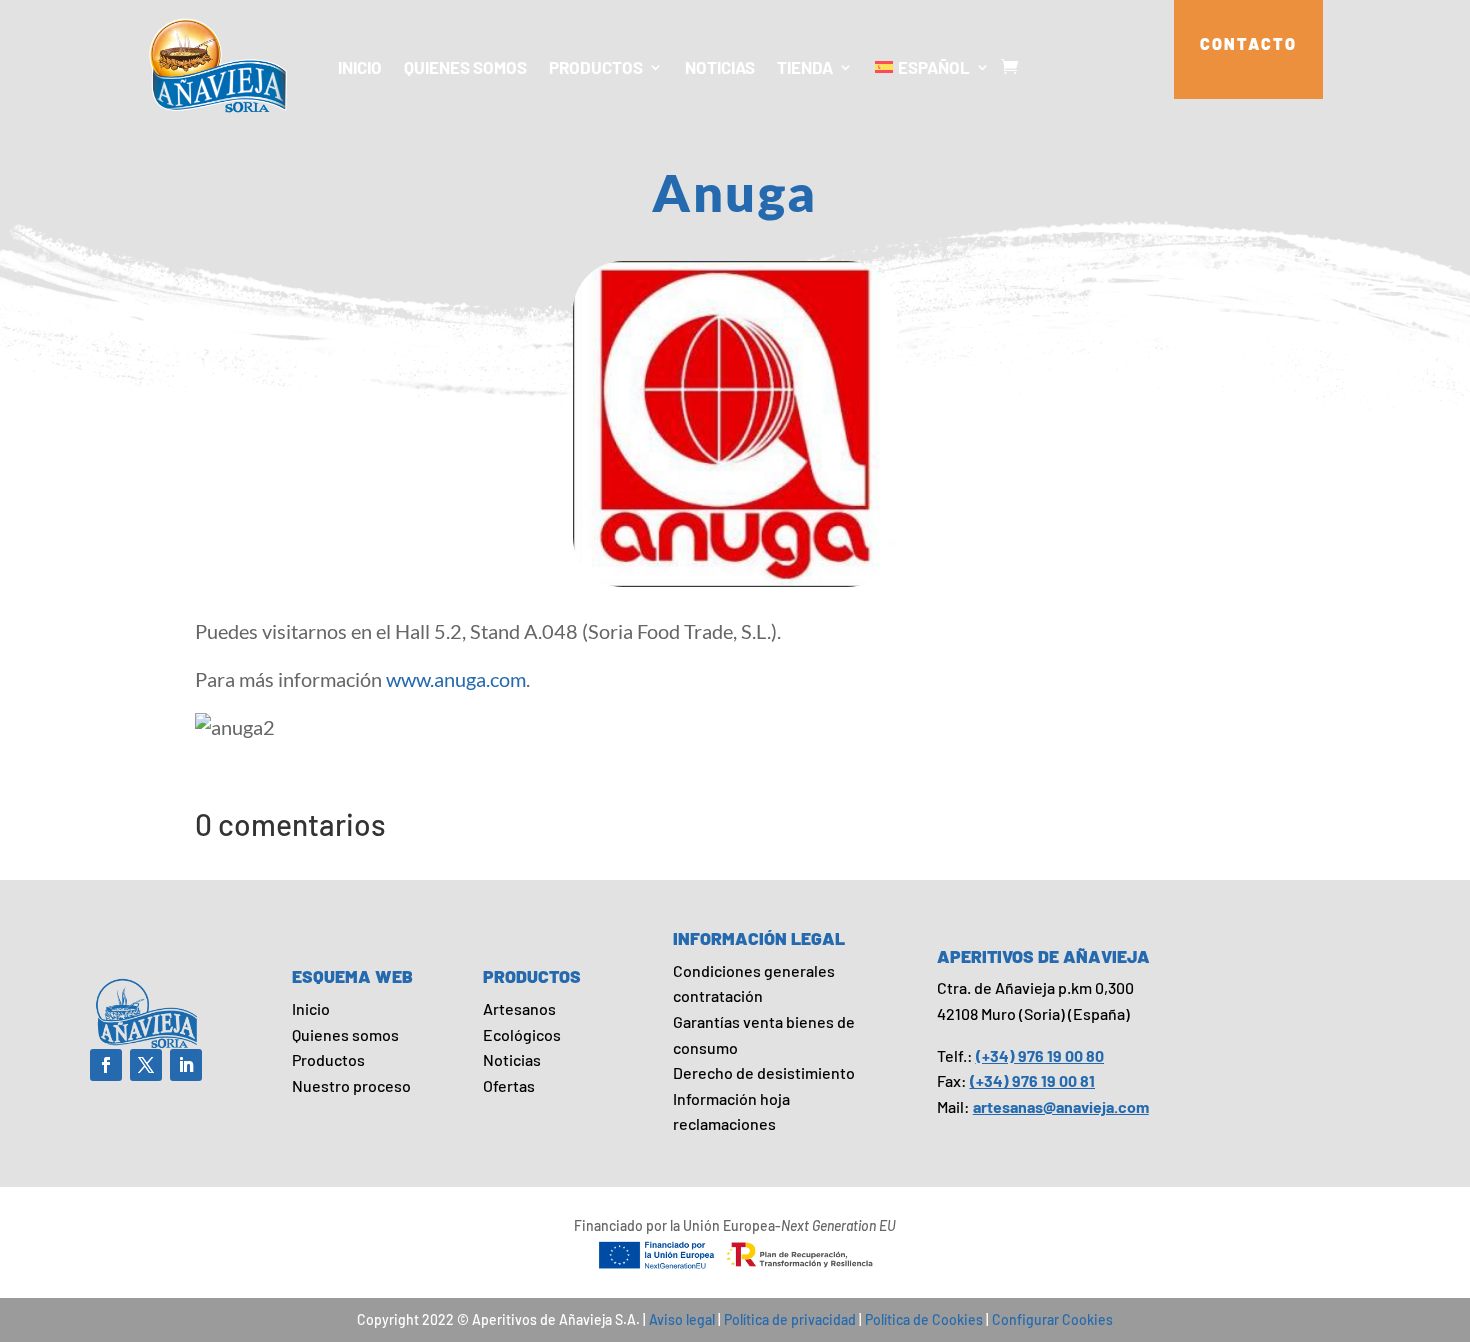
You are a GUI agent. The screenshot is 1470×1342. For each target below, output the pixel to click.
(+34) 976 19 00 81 (1032, 1080)
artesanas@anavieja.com (1061, 1106)
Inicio (360, 67)
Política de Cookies (924, 1319)
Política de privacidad (790, 1319)
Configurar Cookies (1052, 1319)
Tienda (805, 67)
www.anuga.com (456, 679)
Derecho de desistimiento (764, 1072)
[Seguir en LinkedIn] (186, 1065)
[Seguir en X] (146, 1065)
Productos (596, 67)
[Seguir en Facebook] (106, 1065)
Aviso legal (682, 1319)
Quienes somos (465, 67)
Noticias (720, 67)
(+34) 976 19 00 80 (1040, 1055)
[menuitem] (932, 67)
